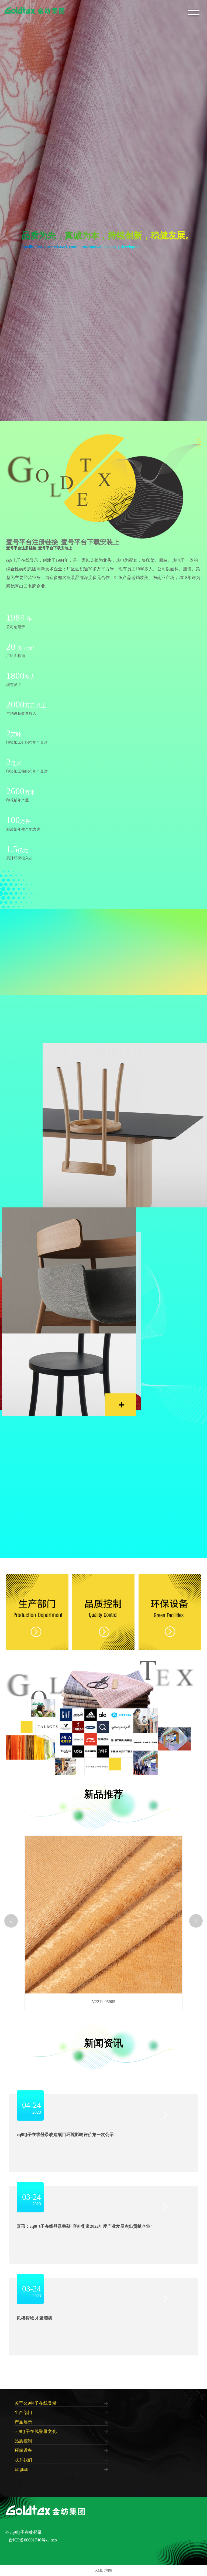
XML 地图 (103, 2570)
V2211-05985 (104, 2002)
